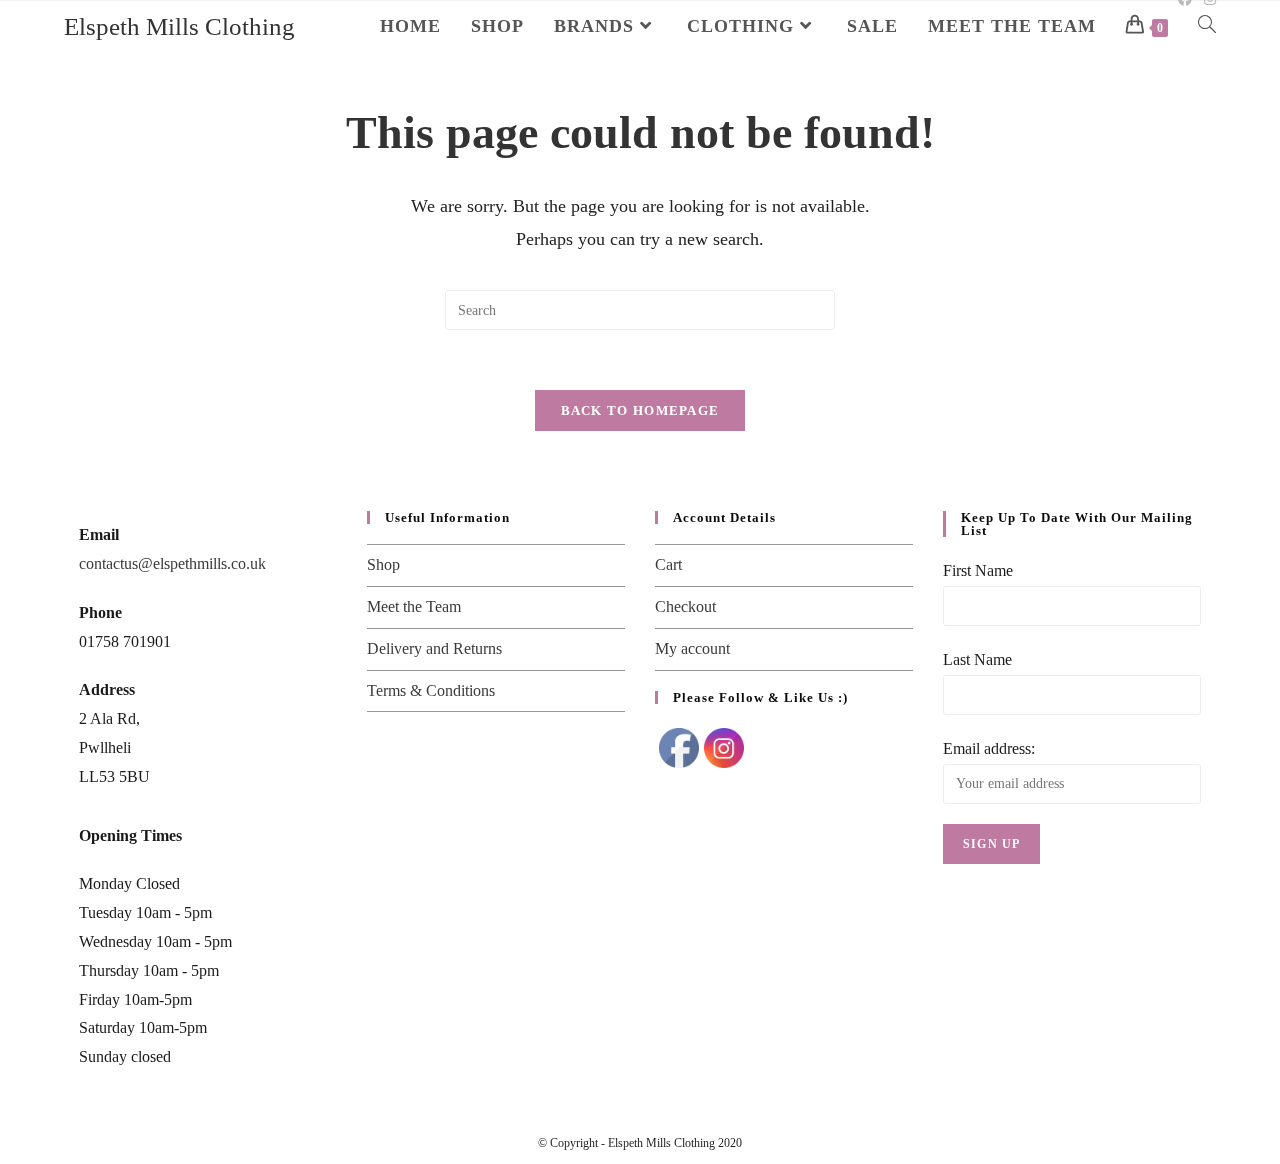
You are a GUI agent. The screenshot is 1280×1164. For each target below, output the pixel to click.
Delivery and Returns (434, 648)
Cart (668, 564)
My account (692, 648)
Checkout (685, 606)
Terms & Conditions (431, 690)
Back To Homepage (640, 410)
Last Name (977, 659)
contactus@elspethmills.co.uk (172, 563)
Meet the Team (414, 606)
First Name (978, 570)
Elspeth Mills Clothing (179, 26)
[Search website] (1207, 26)
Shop (383, 564)
